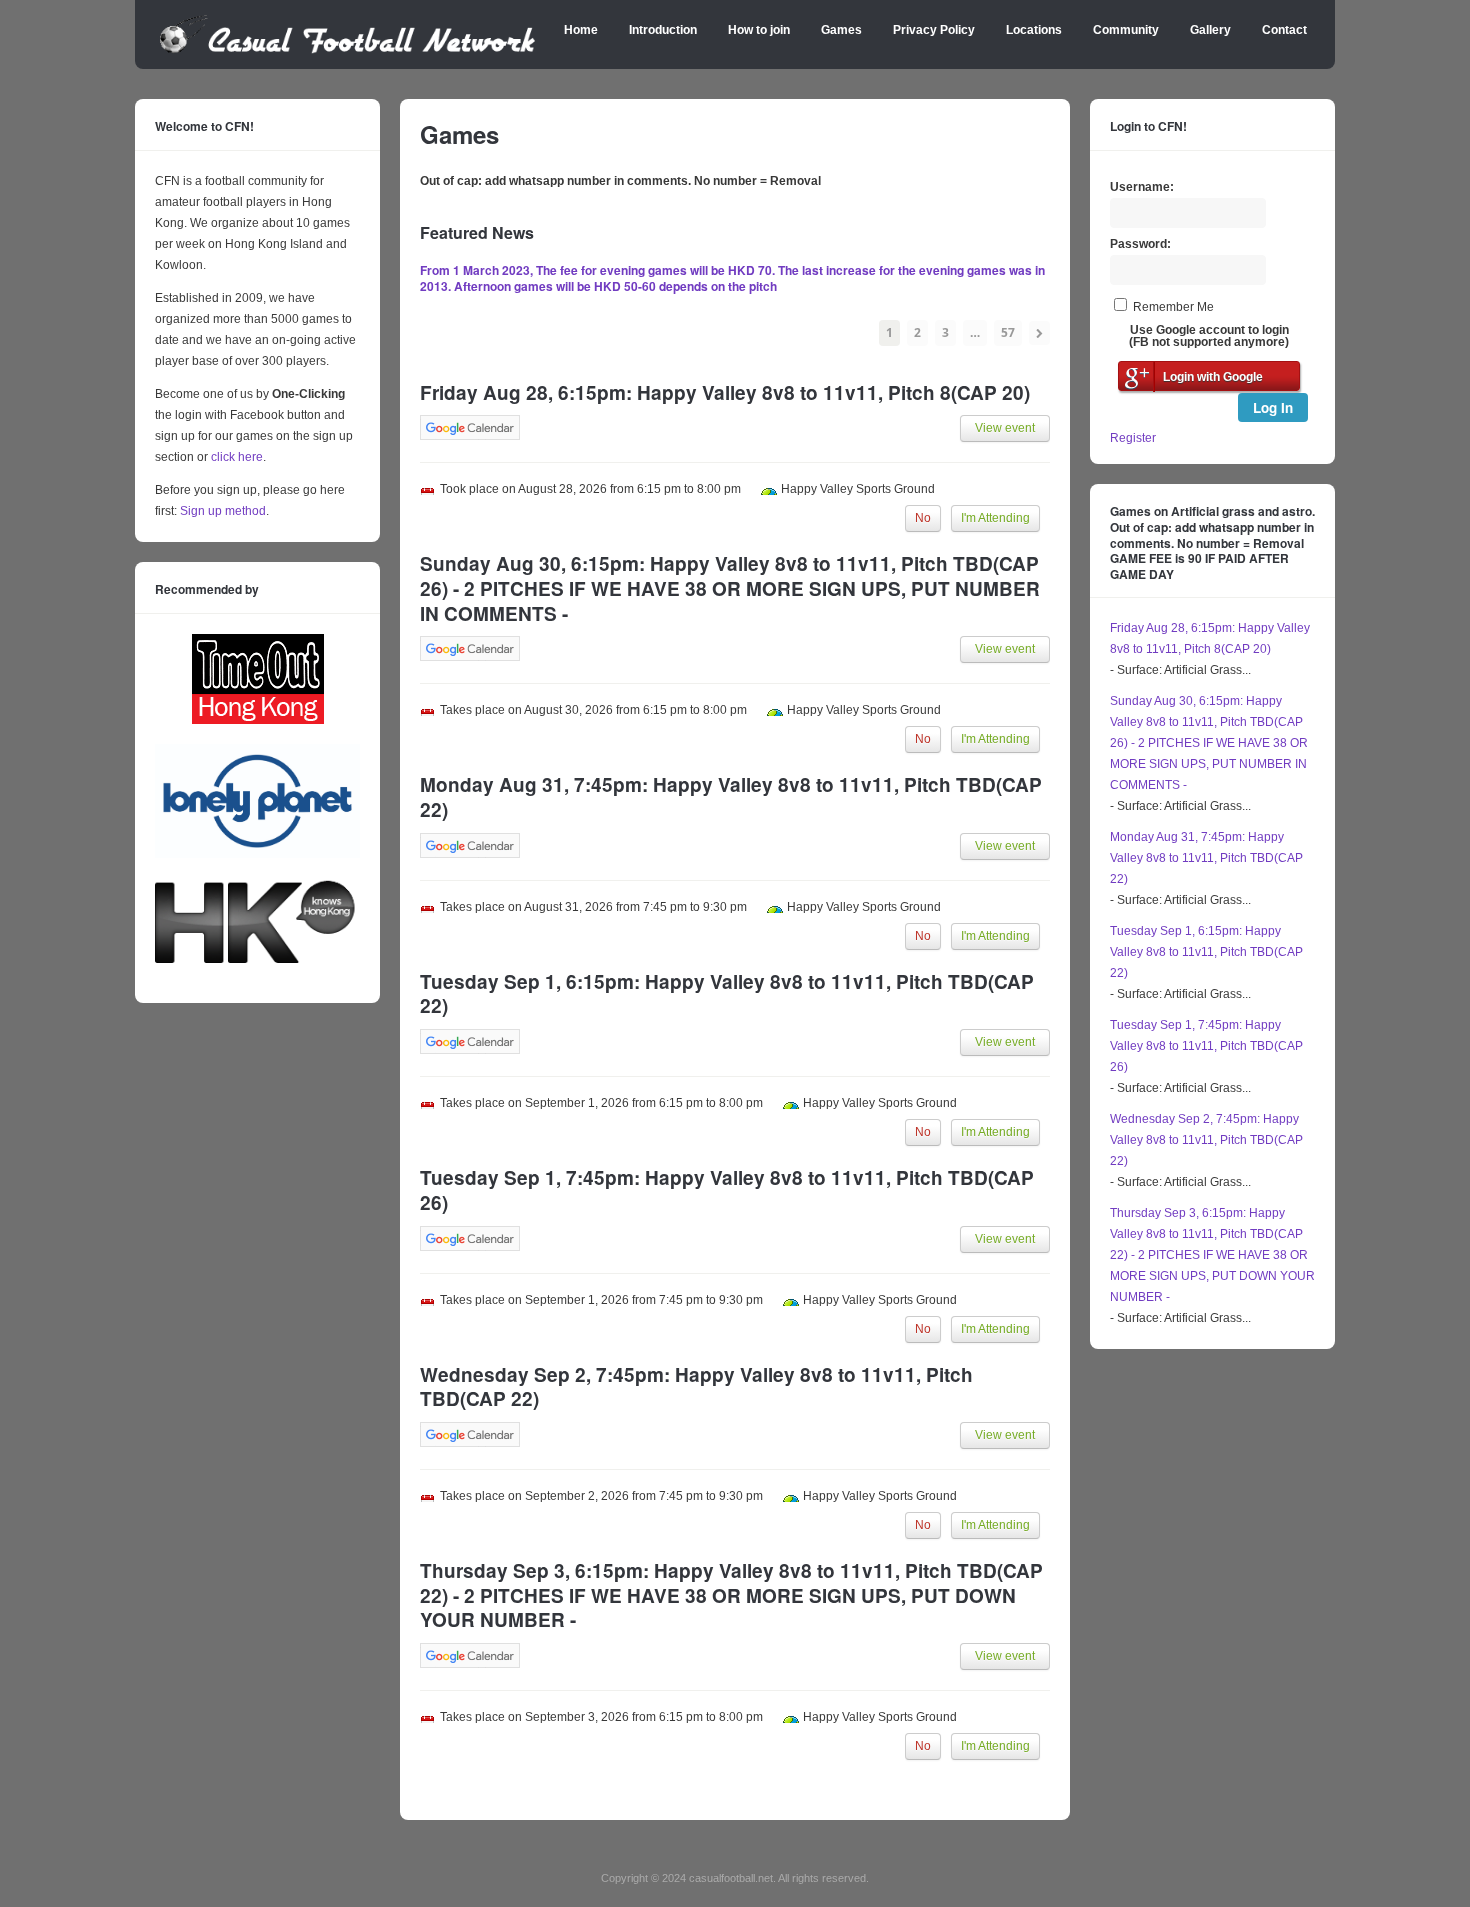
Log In (1273, 407)
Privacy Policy (934, 30)
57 (1008, 332)
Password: (1140, 244)
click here (237, 457)
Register (1133, 438)
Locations (1034, 30)
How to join (759, 30)
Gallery (1210, 30)
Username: (1142, 187)
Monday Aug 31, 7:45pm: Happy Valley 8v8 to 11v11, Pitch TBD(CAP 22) (1206, 858)
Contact (1284, 30)
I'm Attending (995, 518)
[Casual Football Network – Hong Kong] (347, 50)
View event (1005, 428)
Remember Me (1173, 307)
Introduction (663, 30)
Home (581, 30)
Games (841, 30)
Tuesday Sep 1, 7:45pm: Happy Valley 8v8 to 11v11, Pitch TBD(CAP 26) (1206, 1046)
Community (1126, 30)
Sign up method (221, 511)
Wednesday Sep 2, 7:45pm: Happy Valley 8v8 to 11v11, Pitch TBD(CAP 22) (1206, 1140)
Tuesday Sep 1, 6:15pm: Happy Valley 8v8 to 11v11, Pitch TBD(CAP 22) (1206, 952)
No (923, 518)
